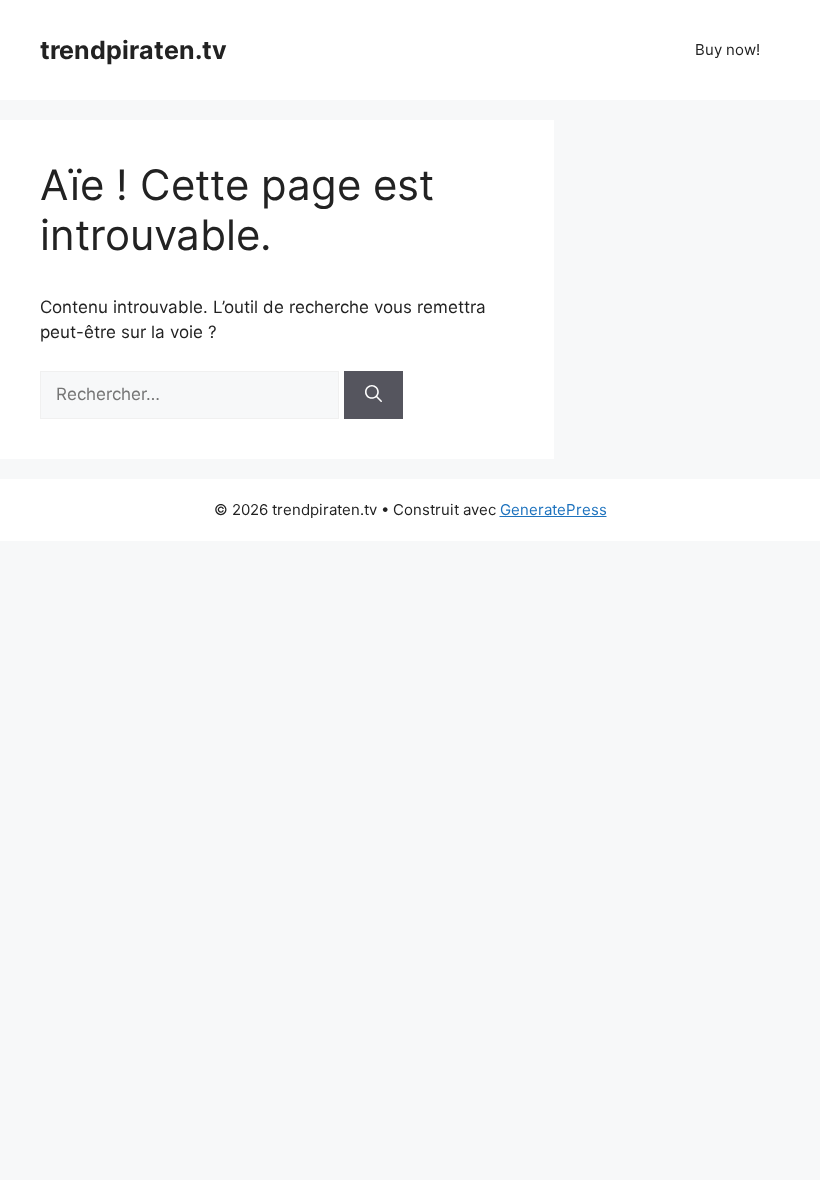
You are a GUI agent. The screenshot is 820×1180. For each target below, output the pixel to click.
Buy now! (727, 49)
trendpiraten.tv (133, 50)
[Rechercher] (373, 395)
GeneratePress (553, 509)
